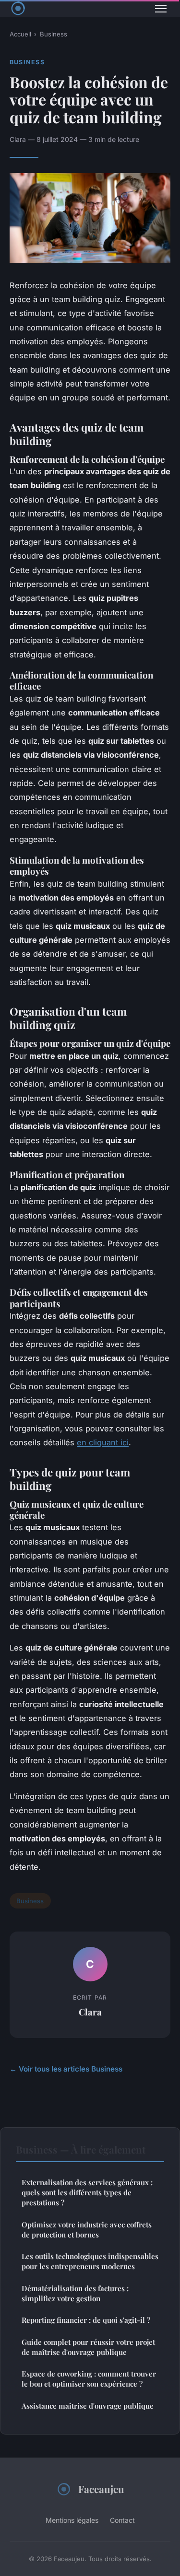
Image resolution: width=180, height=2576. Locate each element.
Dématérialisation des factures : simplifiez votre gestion (75, 2293)
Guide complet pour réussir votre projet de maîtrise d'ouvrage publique (88, 2347)
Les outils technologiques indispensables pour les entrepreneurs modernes (90, 2261)
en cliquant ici (103, 1442)
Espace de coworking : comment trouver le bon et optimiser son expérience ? (89, 2379)
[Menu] (161, 9)
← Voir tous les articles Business (66, 2069)
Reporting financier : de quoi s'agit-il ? (86, 2320)
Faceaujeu (101, 2489)
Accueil (20, 34)
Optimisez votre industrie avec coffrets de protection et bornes (87, 2230)
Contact (122, 2520)
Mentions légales (72, 2520)
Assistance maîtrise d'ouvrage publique (88, 2406)
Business (54, 34)
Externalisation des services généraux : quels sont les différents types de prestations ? (87, 2193)
